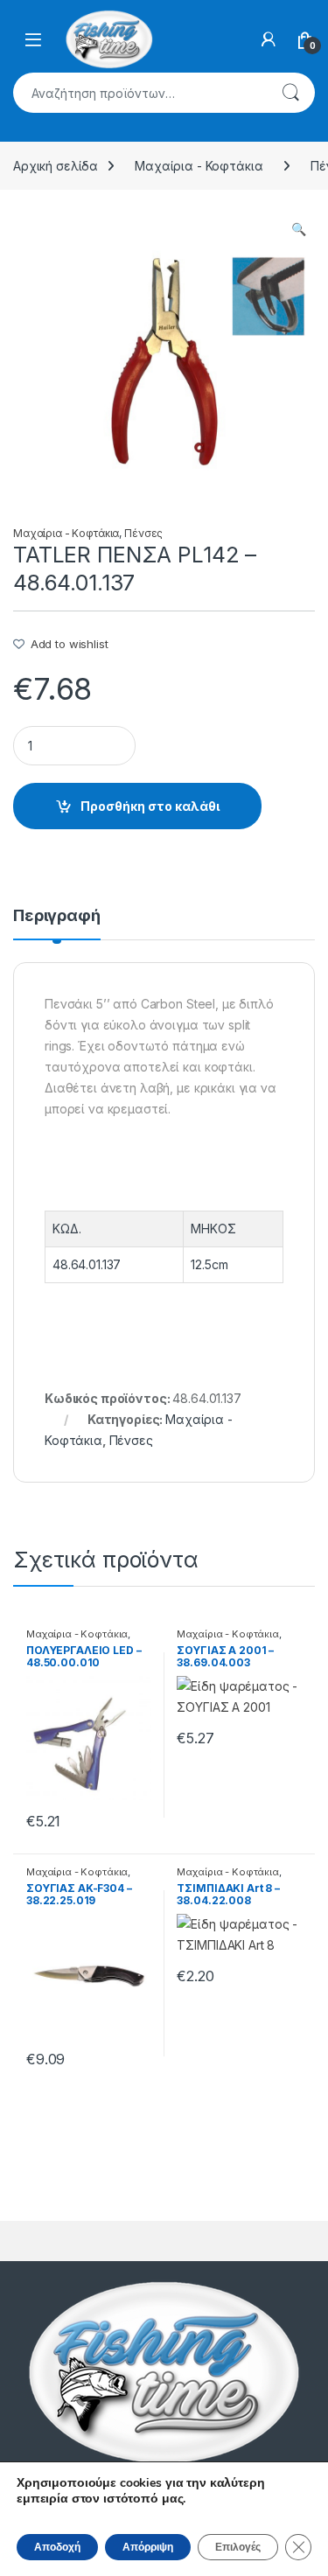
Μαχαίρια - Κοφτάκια (199, 166)
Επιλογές (238, 2547)
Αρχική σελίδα (56, 166)
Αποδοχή (57, 2547)
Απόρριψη (148, 2547)
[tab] (57, 924)
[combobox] (140, 93)
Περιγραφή (57, 916)
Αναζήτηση (290, 93)
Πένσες (143, 533)
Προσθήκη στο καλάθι (150, 806)
